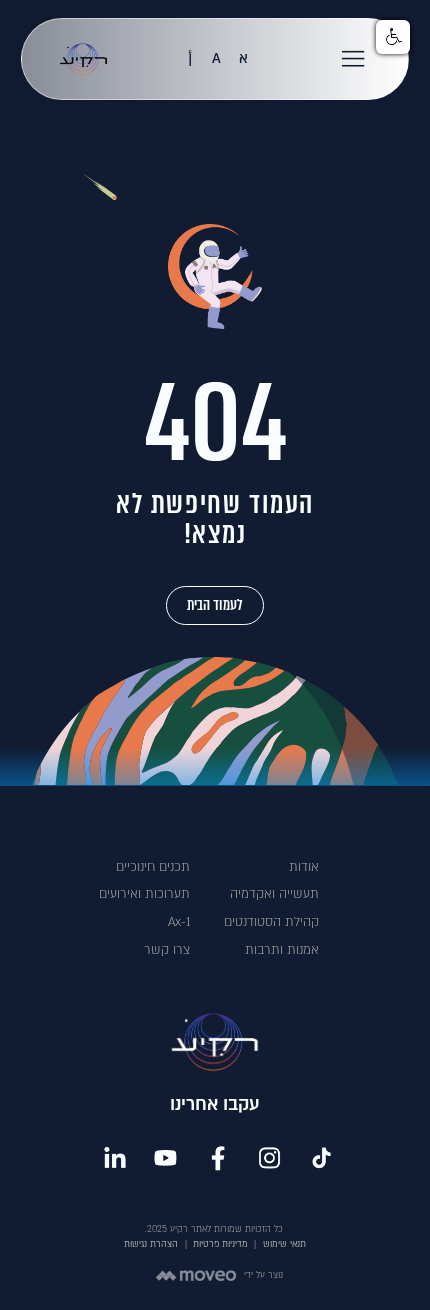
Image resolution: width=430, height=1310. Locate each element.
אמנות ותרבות (282, 950)
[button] (353, 59)
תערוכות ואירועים (144, 894)
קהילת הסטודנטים (271, 922)
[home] (78, 59)
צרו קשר (167, 950)
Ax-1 (179, 922)
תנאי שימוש (284, 1244)
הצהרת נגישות (151, 1244)
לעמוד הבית (215, 605)
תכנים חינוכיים (153, 867)
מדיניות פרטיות (220, 1244)
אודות (304, 867)
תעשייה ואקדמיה (274, 894)
